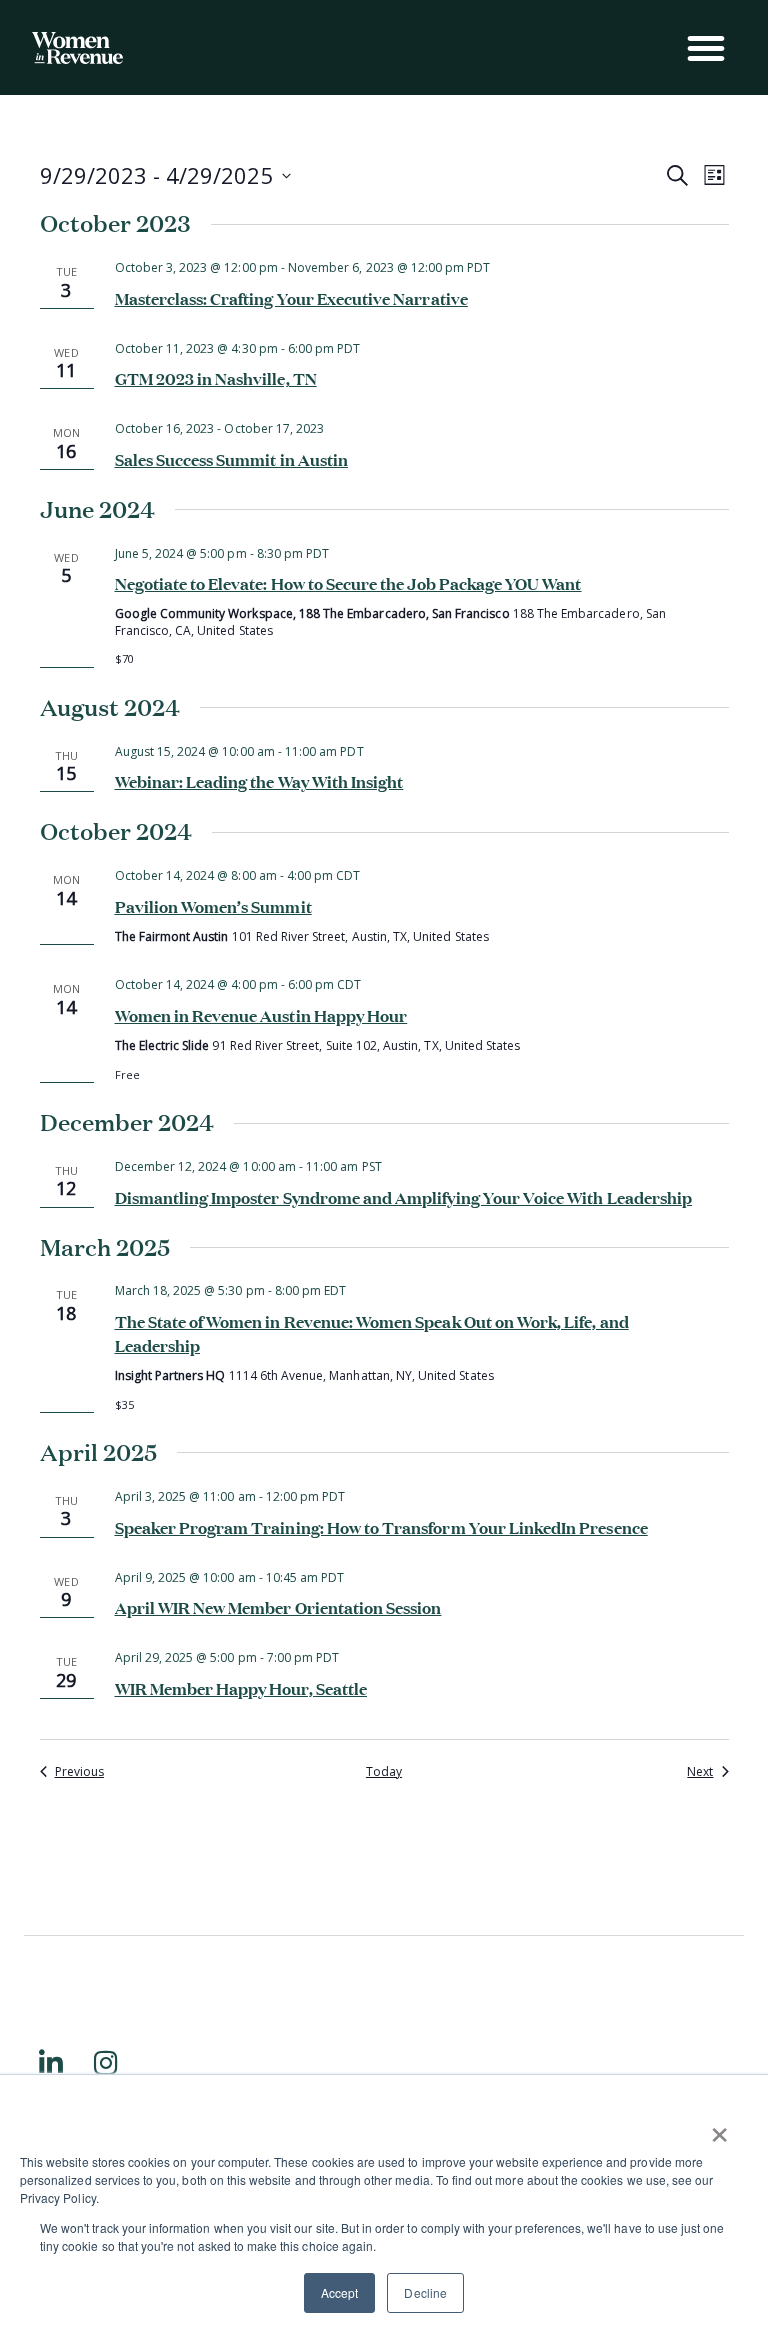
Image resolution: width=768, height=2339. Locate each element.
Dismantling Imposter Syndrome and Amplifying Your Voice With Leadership (404, 1196)
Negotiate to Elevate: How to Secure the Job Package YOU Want (348, 582)
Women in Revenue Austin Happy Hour (261, 1014)
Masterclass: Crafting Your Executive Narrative (291, 297)
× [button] (719, 2128)
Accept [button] (339, 2292)
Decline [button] (425, 2292)
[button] (706, 48)
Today (384, 1772)
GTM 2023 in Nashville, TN (216, 377)
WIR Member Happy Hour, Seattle (241, 1687)
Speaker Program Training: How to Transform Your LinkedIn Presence (381, 1526)
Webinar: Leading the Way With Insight (259, 780)
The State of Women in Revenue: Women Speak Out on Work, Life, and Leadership (372, 1332)
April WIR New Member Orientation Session (278, 1606)
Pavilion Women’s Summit (213, 905)
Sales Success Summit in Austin (232, 458)
